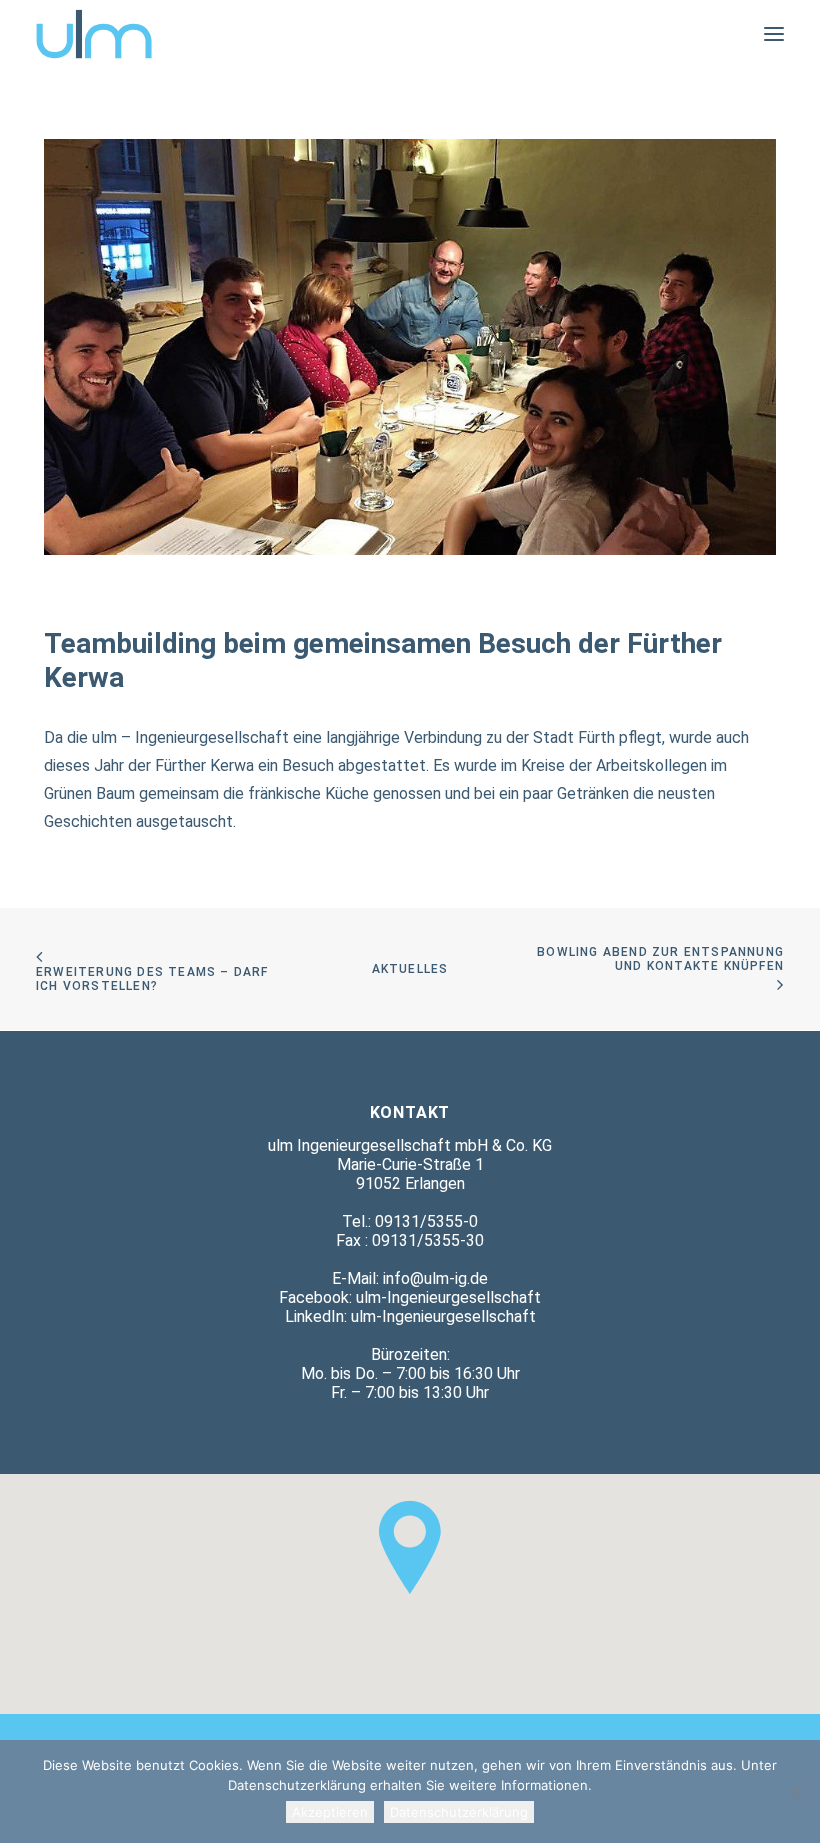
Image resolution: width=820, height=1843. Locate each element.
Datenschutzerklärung (459, 1812)
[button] (774, 34)
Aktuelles (410, 969)
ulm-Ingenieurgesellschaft (448, 1297)
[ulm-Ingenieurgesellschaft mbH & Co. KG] (94, 34)
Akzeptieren (330, 1812)
